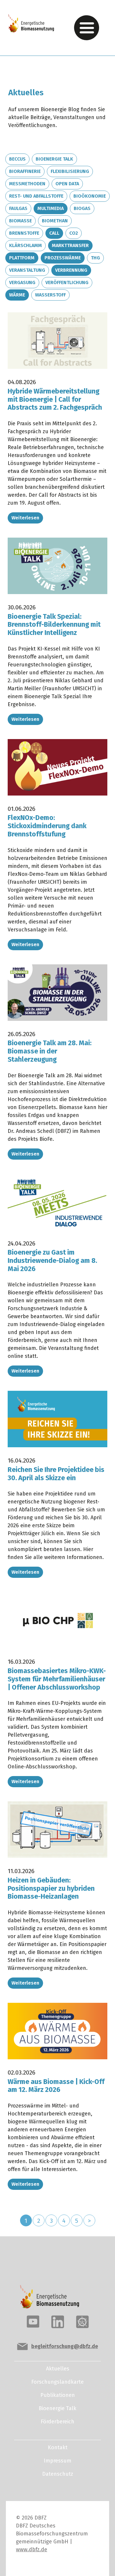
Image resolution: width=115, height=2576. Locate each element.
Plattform (22, 258)
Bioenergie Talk (54, 159)
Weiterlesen (25, 518)
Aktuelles (58, 2369)
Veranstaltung (27, 270)
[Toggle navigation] (87, 28)
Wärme (17, 295)
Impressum (57, 2461)
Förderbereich (57, 2422)
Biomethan (55, 221)
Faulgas (18, 208)
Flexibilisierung (70, 171)
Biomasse (20, 221)
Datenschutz (58, 2474)
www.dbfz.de (32, 2550)
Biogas (82, 208)
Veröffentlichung (67, 282)
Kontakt (58, 2447)
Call (54, 233)
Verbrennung (71, 270)
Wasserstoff (50, 295)
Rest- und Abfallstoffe (36, 196)
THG (95, 258)
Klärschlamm (26, 245)
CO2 (74, 233)
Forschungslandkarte (57, 2382)
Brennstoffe (24, 233)
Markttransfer (70, 245)
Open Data (67, 184)
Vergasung (22, 282)
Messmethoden (27, 184)
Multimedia (51, 208)
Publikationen (58, 2395)
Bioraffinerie (25, 171)
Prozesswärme (63, 258)
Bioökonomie (90, 196)
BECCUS (17, 159)
